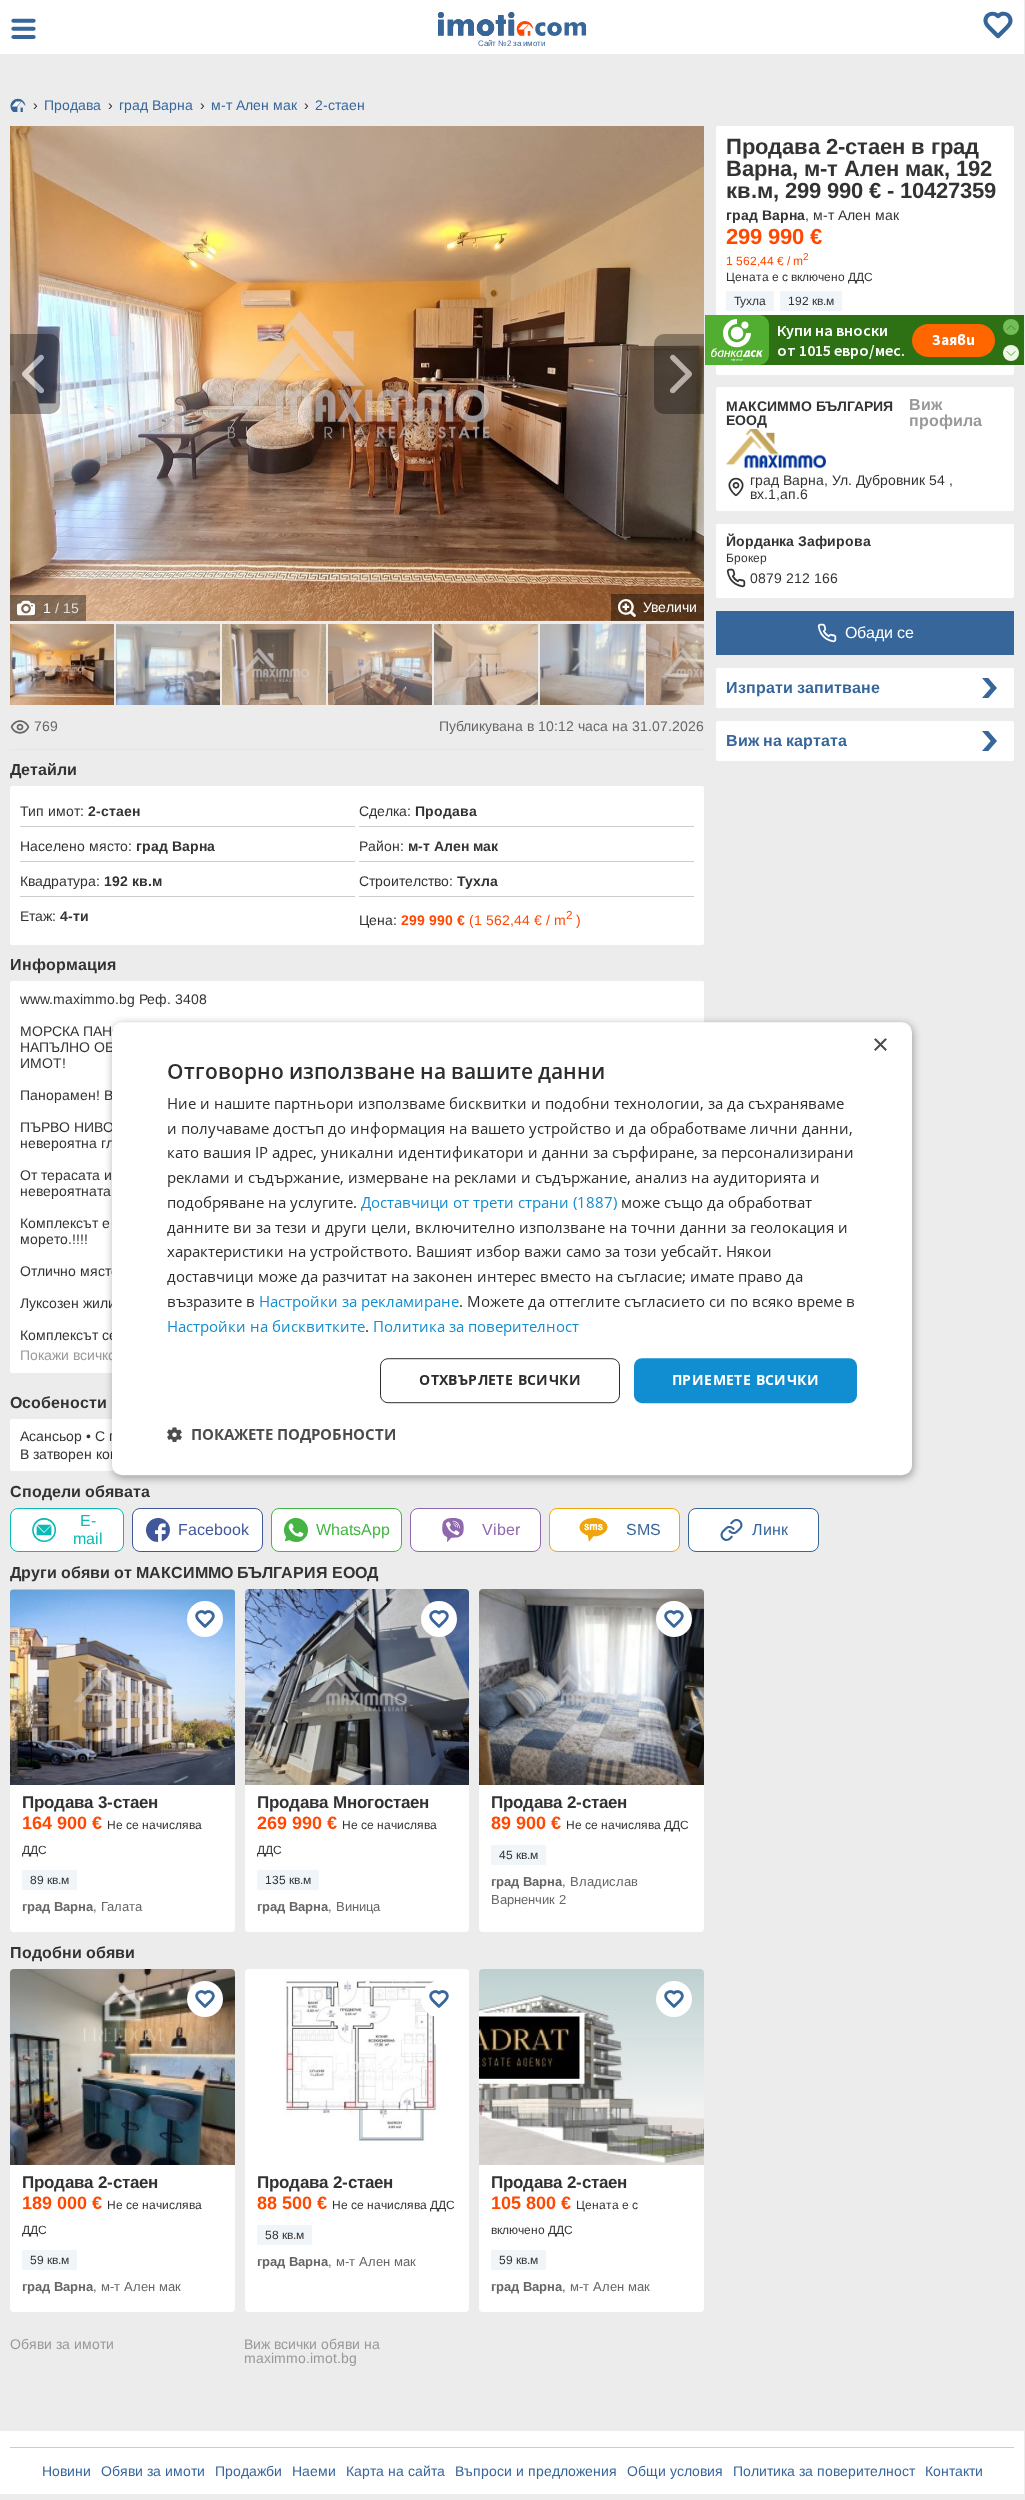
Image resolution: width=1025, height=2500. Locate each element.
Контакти (954, 2471)
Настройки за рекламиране (359, 1301)
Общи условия (675, 2471)
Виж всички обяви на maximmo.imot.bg (312, 2351)
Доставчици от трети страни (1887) (489, 1202)
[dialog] (512, 1249)
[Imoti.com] (18, 107)
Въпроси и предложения (536, 2471)
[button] (281, 1434)
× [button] (879, 1045)
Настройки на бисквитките (266, 1326)
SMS (643, 1529)
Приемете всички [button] (745, 1380)
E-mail (88, 1529)
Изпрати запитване (803, 687)
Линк (770, 1529)
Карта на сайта (395, 2471)
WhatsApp (353, 1529)
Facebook (213, 1529)
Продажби (248, 2471)
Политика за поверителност (824, 2471)
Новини (66, 2471)
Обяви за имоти (62, 2344)
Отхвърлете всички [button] (500, 1380)
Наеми (314, 2471)
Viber (501, 1529)
